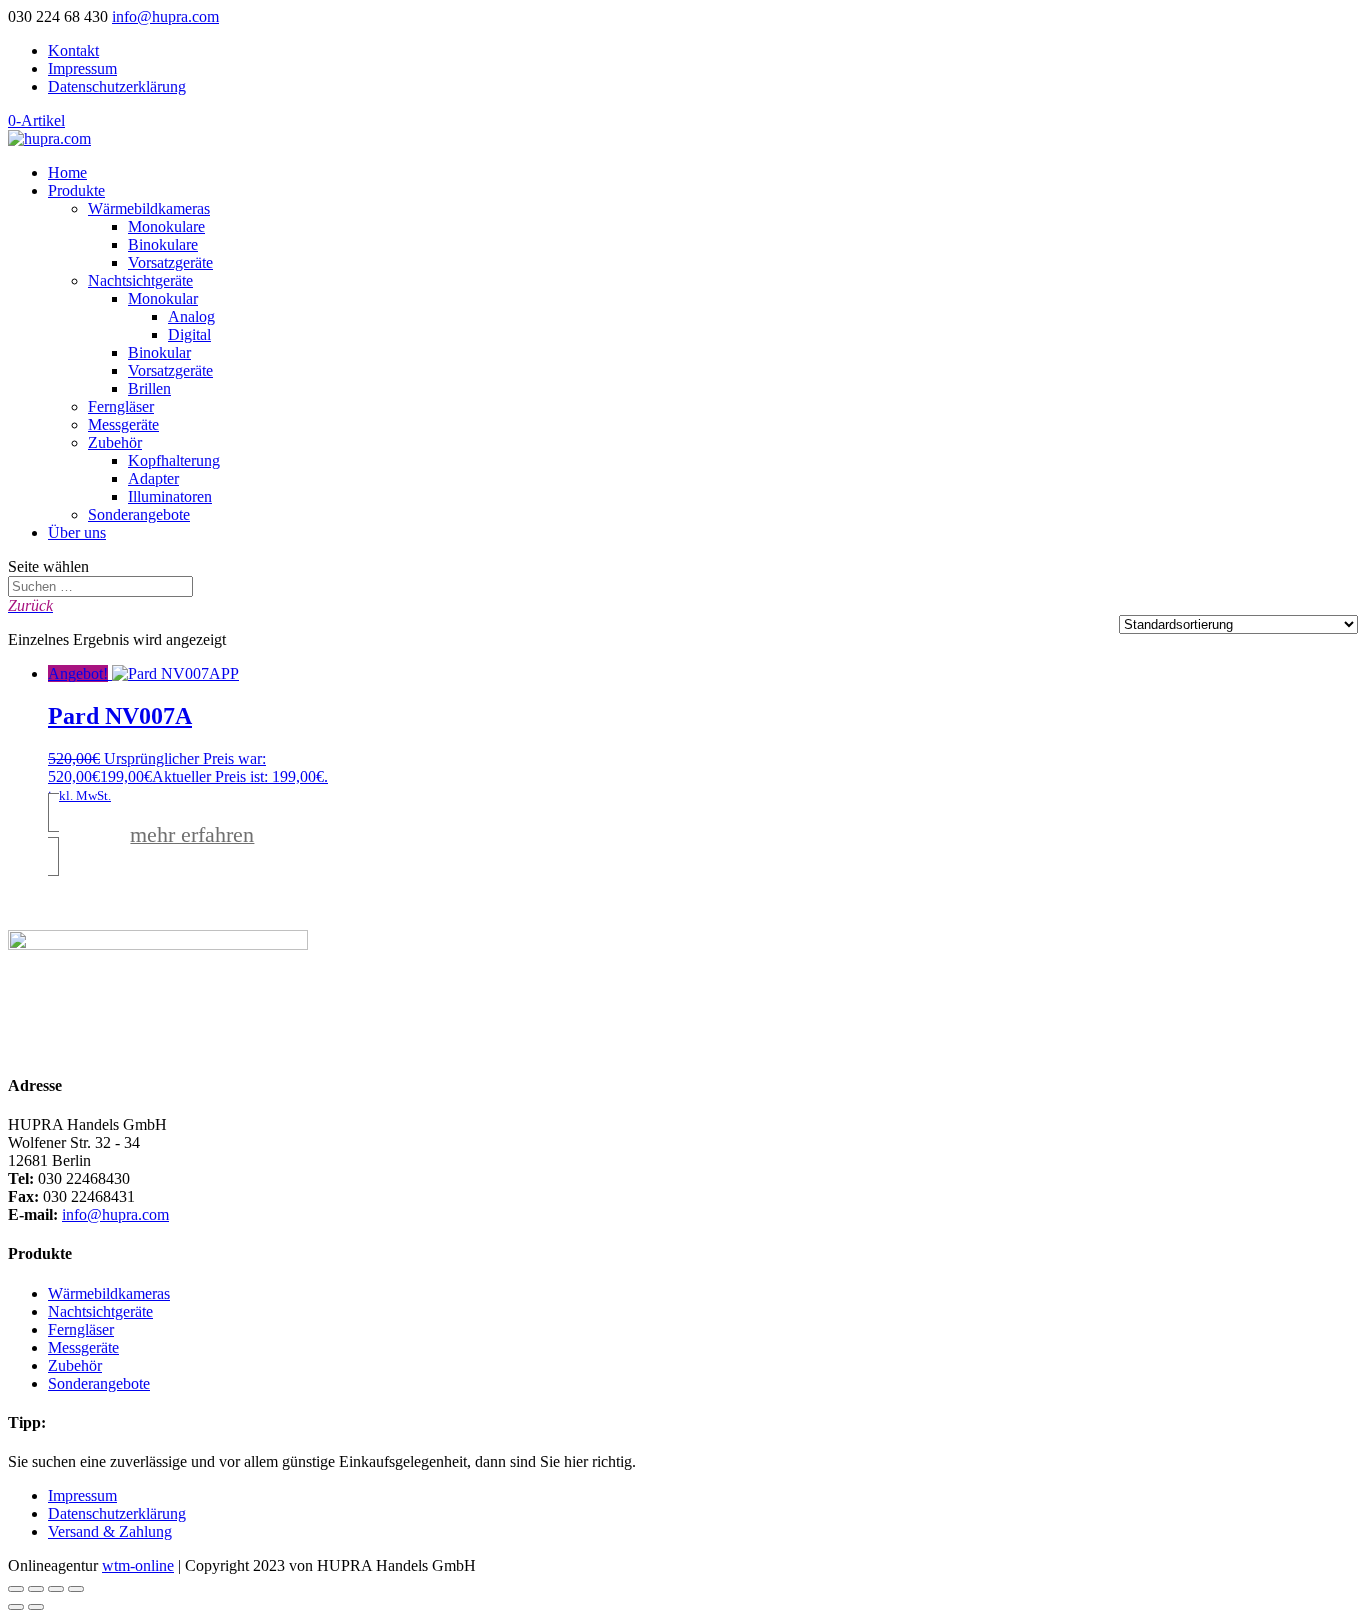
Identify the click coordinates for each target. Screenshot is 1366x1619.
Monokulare (166, 226)
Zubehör (115, 442)
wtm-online (138, 1565)
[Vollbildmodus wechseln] (36, 1589)
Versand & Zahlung (110, 1531)
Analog (191, 316)
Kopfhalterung (174, 460)
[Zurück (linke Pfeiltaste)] (16, 1607)
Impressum (82, 68)
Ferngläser (121, 406)
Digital (189, 334)
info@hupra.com (115, 1214)
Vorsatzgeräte (170, 262)
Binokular (159, 352)
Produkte (76, 190)
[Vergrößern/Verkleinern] (16, 1589)
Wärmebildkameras (149, 208)
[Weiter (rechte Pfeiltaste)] (36, 1607)
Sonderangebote (139, 514)
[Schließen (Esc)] (76, 1589)
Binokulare (163, 244)
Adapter (153, 478)
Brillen (149, 388)
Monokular (163, 298)
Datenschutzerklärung (117, 86)
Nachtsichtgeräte (140, 280)
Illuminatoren (170, 496)
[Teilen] (56, 1589)
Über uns (77, 532)
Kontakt (73, 50)
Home (67, 172)
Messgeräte (123, 424)
